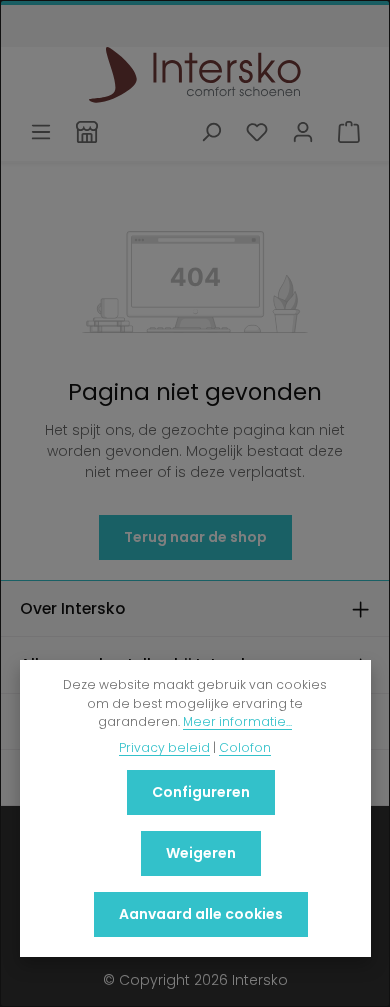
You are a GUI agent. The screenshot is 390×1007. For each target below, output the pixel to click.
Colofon (245, 747)
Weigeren (201, 853)
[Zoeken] (211, 132)
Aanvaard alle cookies (201, 914)
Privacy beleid (164, 747)
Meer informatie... (237, 721)
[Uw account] (303, 132)
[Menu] (41, 132)
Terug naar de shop (195, 537)
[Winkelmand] (349, 132)
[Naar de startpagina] (195, 75)
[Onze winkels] (87, 132)
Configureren (201, 792)
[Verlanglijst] (257, 132)
